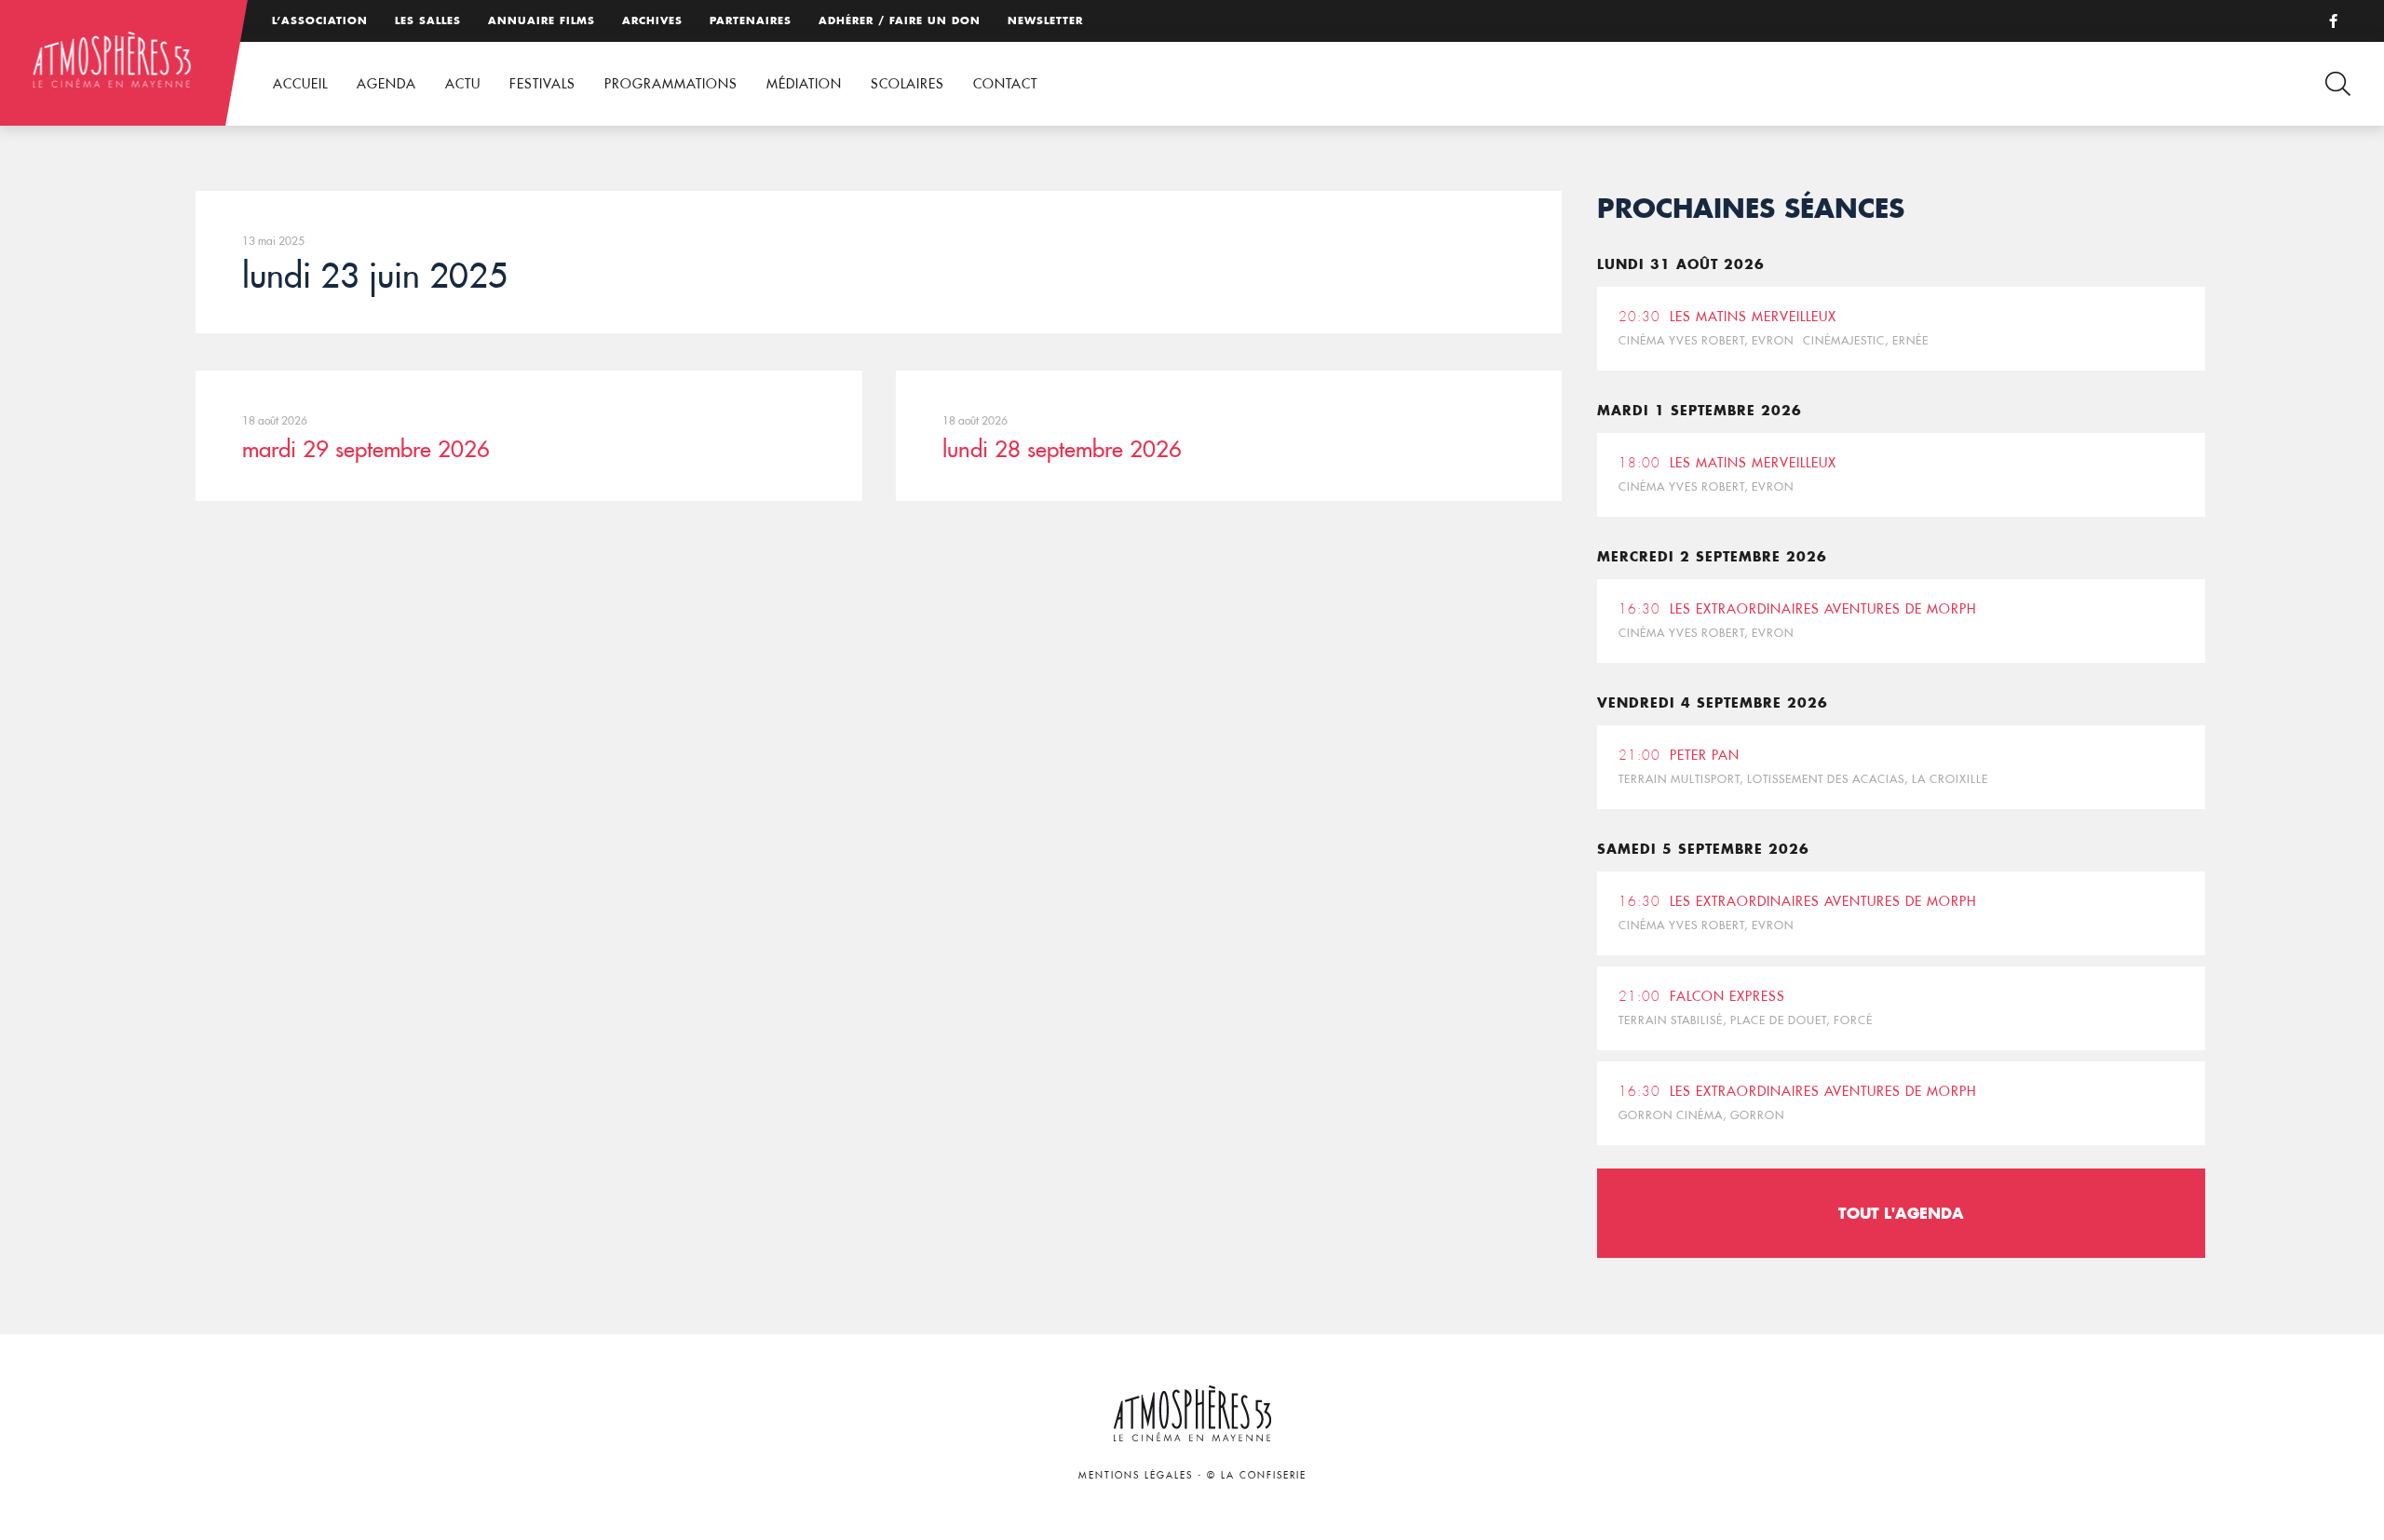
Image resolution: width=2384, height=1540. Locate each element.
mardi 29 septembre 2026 (366, 449)
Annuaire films (542, 20)
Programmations (671, 84)
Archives (652, 20)
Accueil (300, 84)
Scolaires (908, 84)
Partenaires (751, 20)
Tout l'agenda (1901, 1213)
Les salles (428, 20)
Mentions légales (1136, 1475)
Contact (1005, 84)
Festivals (542, 84)
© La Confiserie (1257, 1475)
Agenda (386, 84)
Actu (463, 84)
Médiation (804, 84)
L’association (320, 20)
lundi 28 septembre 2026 (1062, 449)
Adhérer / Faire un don (900, 20)
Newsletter (1045, 20)
